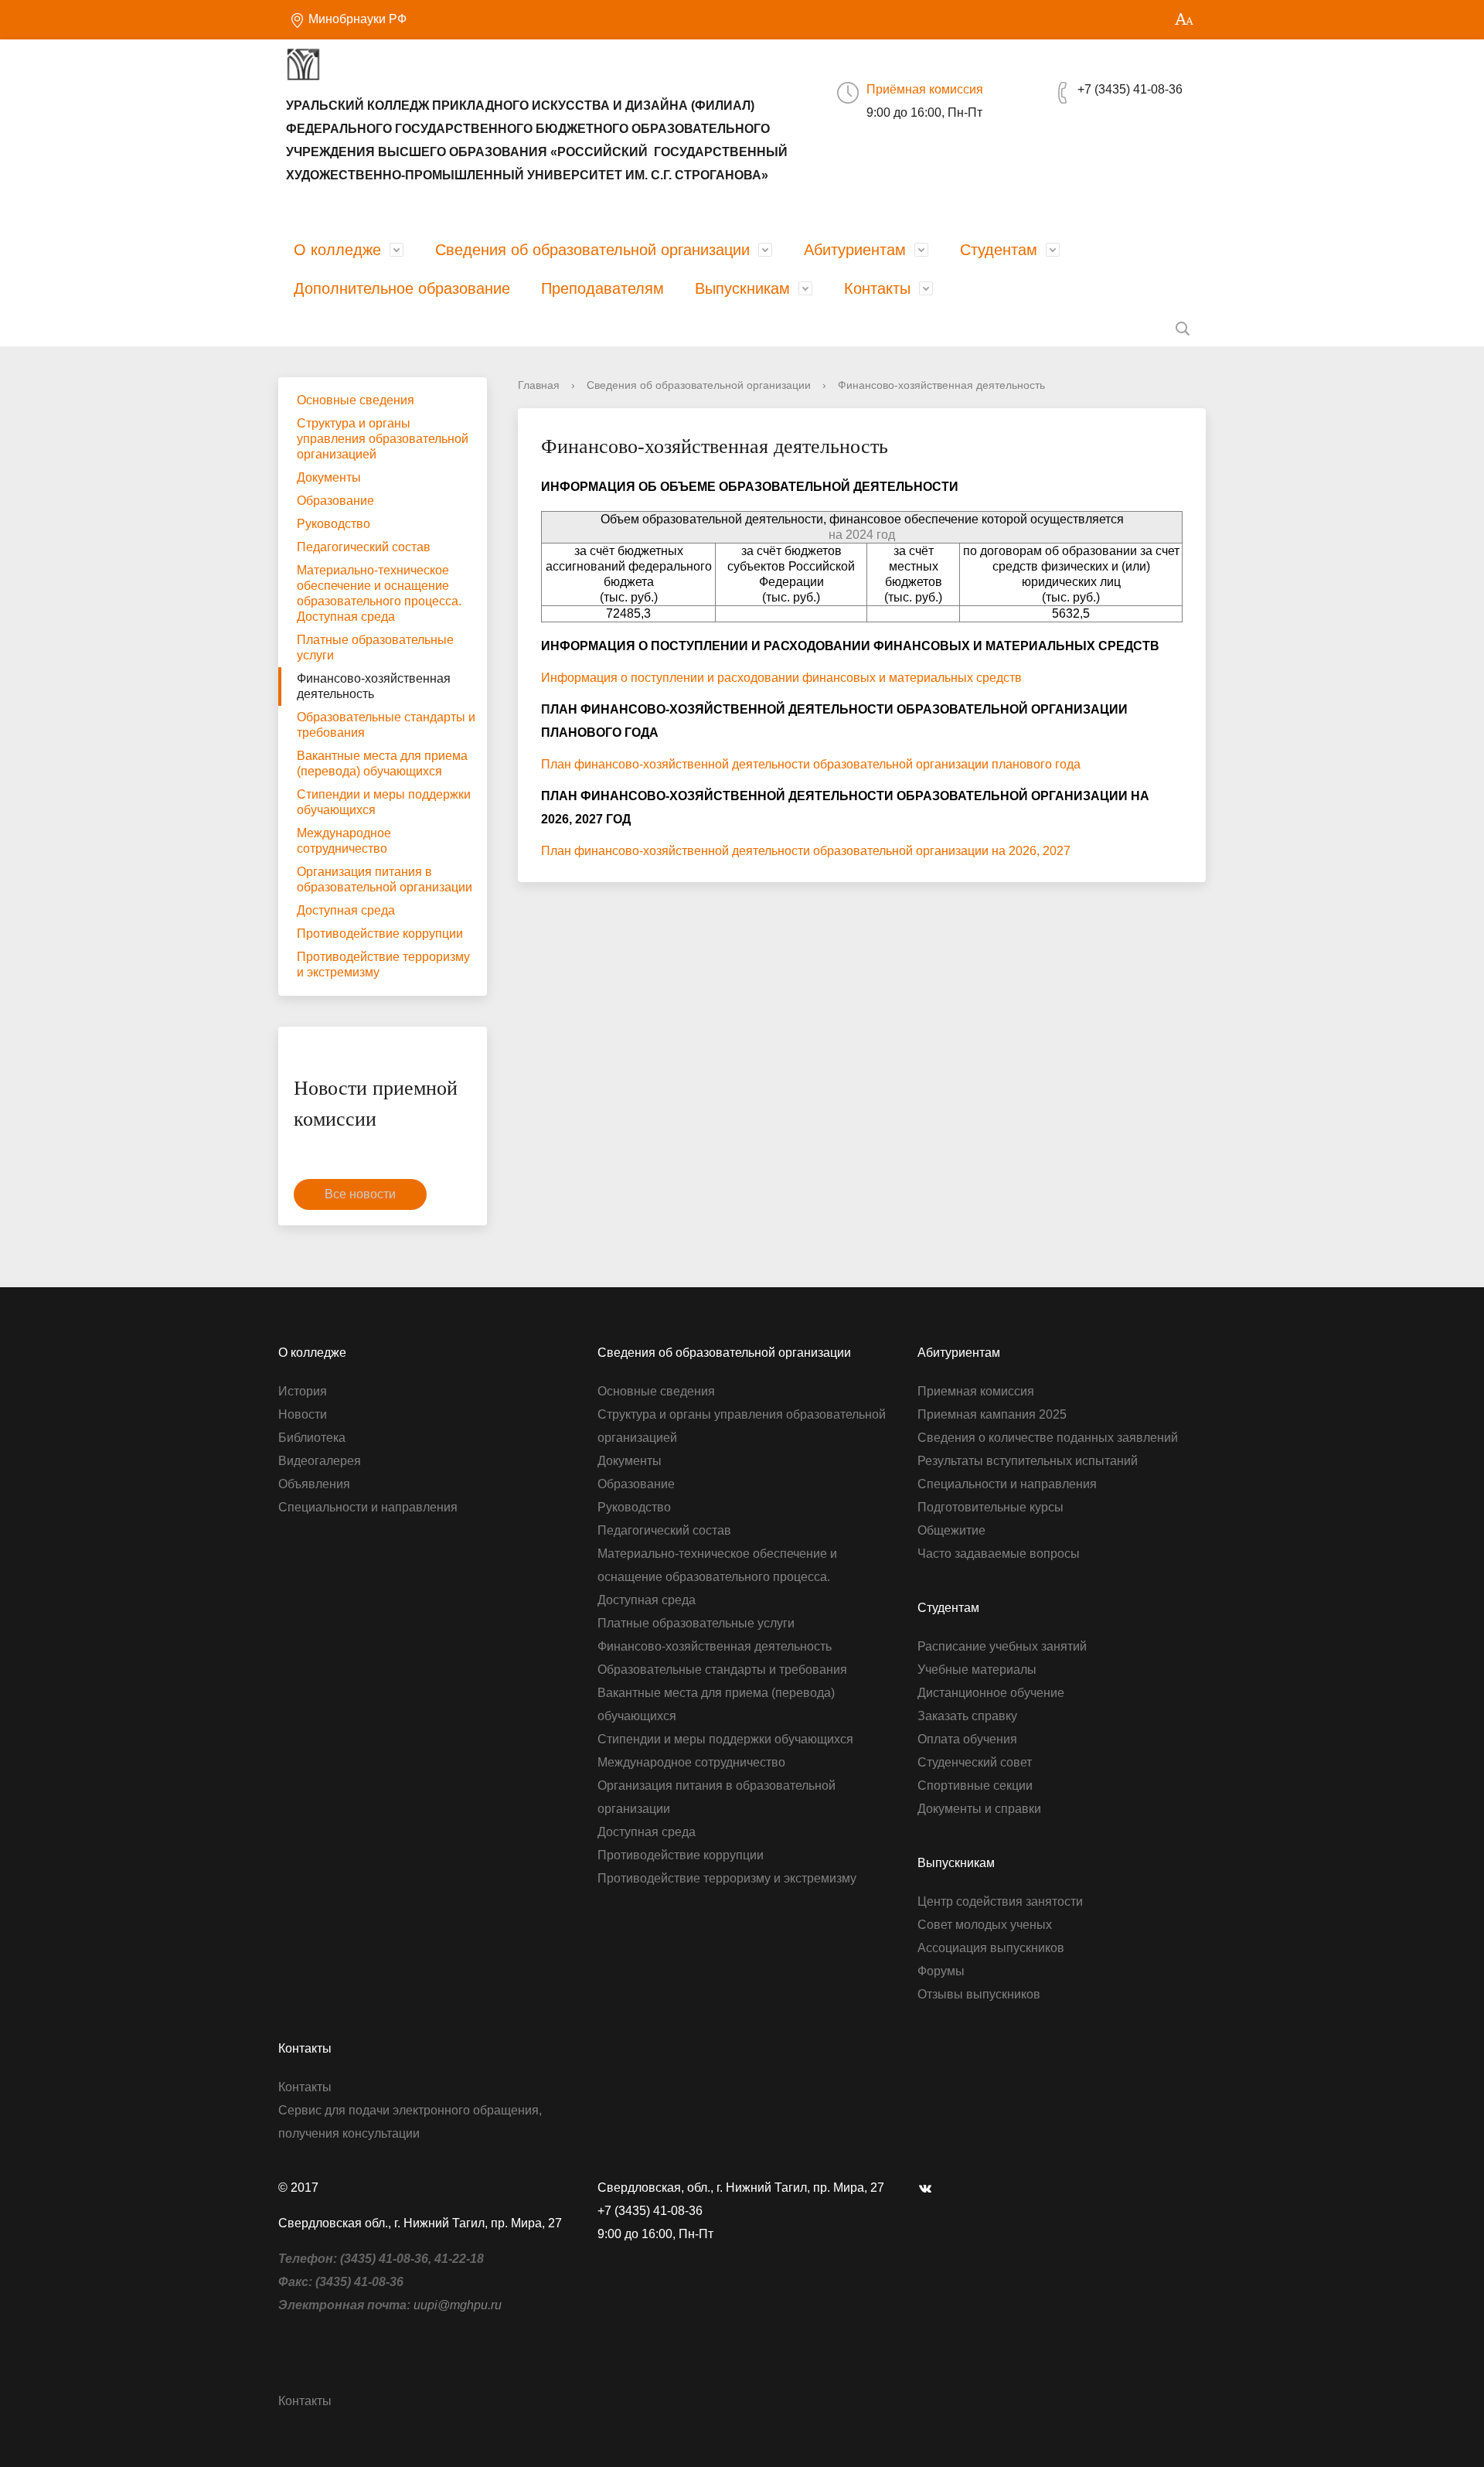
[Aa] (1184, 20)
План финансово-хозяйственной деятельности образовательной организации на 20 (782, 851)
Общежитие (951, 1530)
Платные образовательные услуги (375, 647)
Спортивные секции (975, 1786)
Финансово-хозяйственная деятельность (374, 686)
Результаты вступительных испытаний (1028, 1461)
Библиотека (312, 1438)
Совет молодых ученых (985, 1925)
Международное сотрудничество (344, 841)
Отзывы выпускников (979, 1994)
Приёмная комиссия (925, 89)
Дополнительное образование (402, 288)
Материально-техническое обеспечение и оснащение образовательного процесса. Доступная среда (379, 593)
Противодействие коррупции (380, 934)
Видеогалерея (320, 1461)
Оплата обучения (967, 1739)
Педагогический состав (364, 547)
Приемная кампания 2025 (992, 1414)
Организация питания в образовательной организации (385, 879)
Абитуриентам (855, 250)
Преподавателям (602, 288)
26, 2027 (1047, 851)
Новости (303, 1414)
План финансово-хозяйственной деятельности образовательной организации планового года (811, 764)
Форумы (941, 1971)
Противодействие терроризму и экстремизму (383, 964)
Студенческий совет (975, 1762)
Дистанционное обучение (991, 1693)
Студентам (999, 250)
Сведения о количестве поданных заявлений (1048, 1438)
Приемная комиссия (976, 1391)
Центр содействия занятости (1000, 1901)
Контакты (877, 288)
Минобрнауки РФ (356, 19)
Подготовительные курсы (990, 1507)
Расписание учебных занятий (1002, 1646)
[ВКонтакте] (929, 2188)
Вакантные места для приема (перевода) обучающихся (382, 763)
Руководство (334, 524)
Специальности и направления (368, 1507)
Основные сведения (356, 400)
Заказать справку (967, 1716)
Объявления (314, 1484)
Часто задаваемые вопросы (999, 1554)
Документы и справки (979, 1809)
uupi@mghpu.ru (458, 2305)
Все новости (360, 1194)
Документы (329, 477)
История (303, 1391)
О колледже (337, 250)
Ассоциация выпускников (991, 1948)
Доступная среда (346, 910)
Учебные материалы (977, 1670)
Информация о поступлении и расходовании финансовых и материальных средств (781, 678)
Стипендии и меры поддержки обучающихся (384, 802)
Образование (335, 501)
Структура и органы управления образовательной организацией (383, 439)
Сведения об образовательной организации (592, 250)
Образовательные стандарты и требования (386, 725)
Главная (539, 385)
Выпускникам (742, 288)
